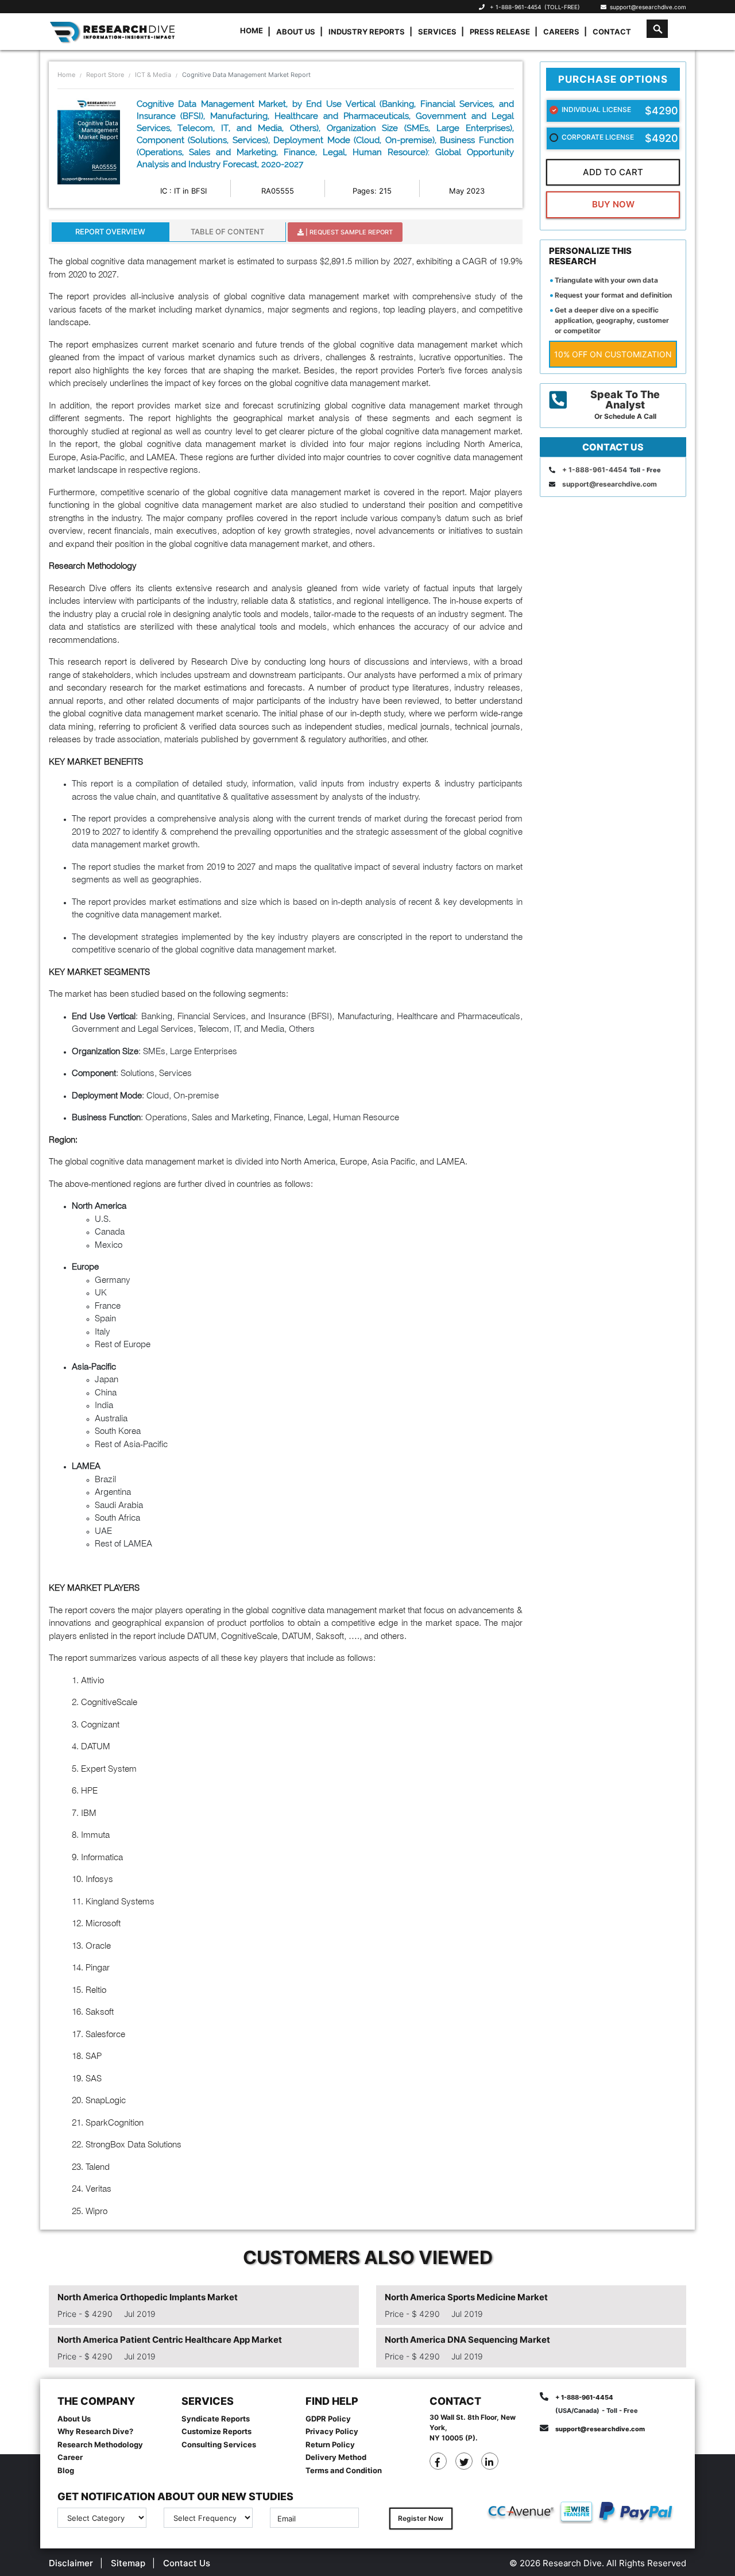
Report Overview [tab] (110, 232)
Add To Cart (613, 172)
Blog (66, 2470)
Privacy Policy (332, 2431)
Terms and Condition (344, 2470)
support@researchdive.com (646, 7)
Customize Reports (216, 2431)
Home (252, 30)
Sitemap (128, 2563)
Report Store (105, 75)
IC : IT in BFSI (183, 191)
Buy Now (613, 204)
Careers (561, 32)
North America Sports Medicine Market (466, 2297)
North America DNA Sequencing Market (467, 2340)
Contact (612, 32)
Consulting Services (219, 2444)
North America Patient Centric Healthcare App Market (170, 2340)
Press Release (500, 32)
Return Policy (330, 2444)
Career (70, 2457)
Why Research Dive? (95, 2431)
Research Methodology (100, 2444)
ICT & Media (153, 75)
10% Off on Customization (613, 354)
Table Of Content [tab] (227, 232)
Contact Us (187, 2563)
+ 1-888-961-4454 (515, 7)
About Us (296, 32)
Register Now (421, 2518)
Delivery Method (336, 2457)
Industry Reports (367, 32)
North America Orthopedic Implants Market (148, 2297)
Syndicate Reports (216, 2419)
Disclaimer (71, 2563)
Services (437, 32)
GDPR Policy (328, 2419)
